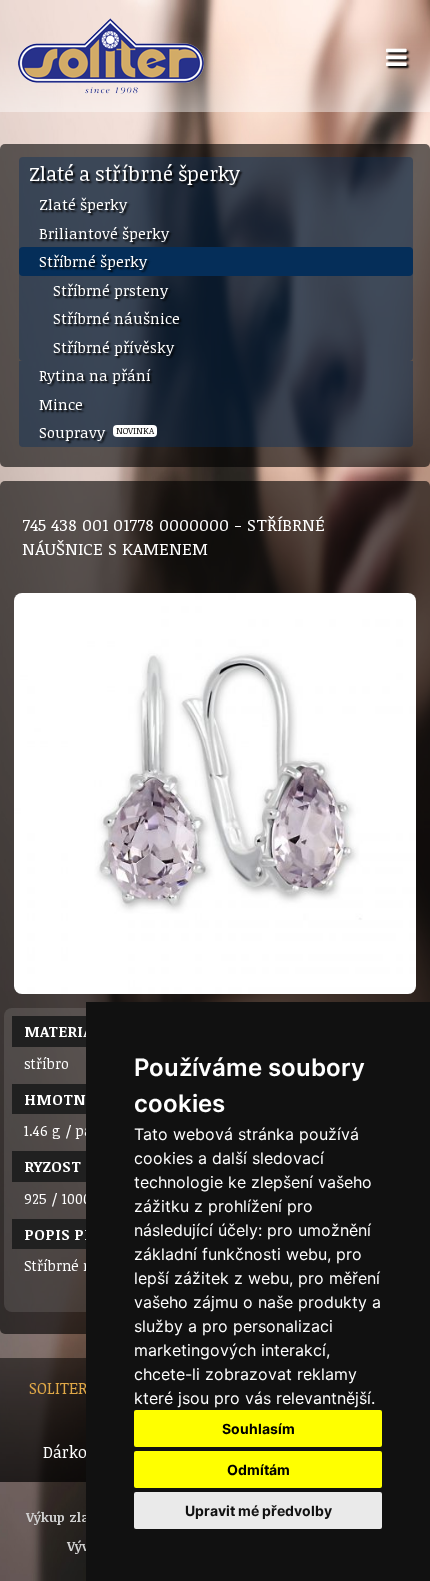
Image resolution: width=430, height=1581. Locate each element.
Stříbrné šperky (93, 261)
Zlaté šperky (83, 204)
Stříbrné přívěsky (113, 347)
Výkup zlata (64, 1517)
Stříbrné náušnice (116, 318)
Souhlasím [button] (258, 1428)
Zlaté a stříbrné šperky (134, 173)
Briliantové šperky (104, 233)
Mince (61, 404)
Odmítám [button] (258, 1469)
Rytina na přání (95, 375)
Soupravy (96, 432)
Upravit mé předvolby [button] (258, 1510)
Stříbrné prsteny (110, 290)
